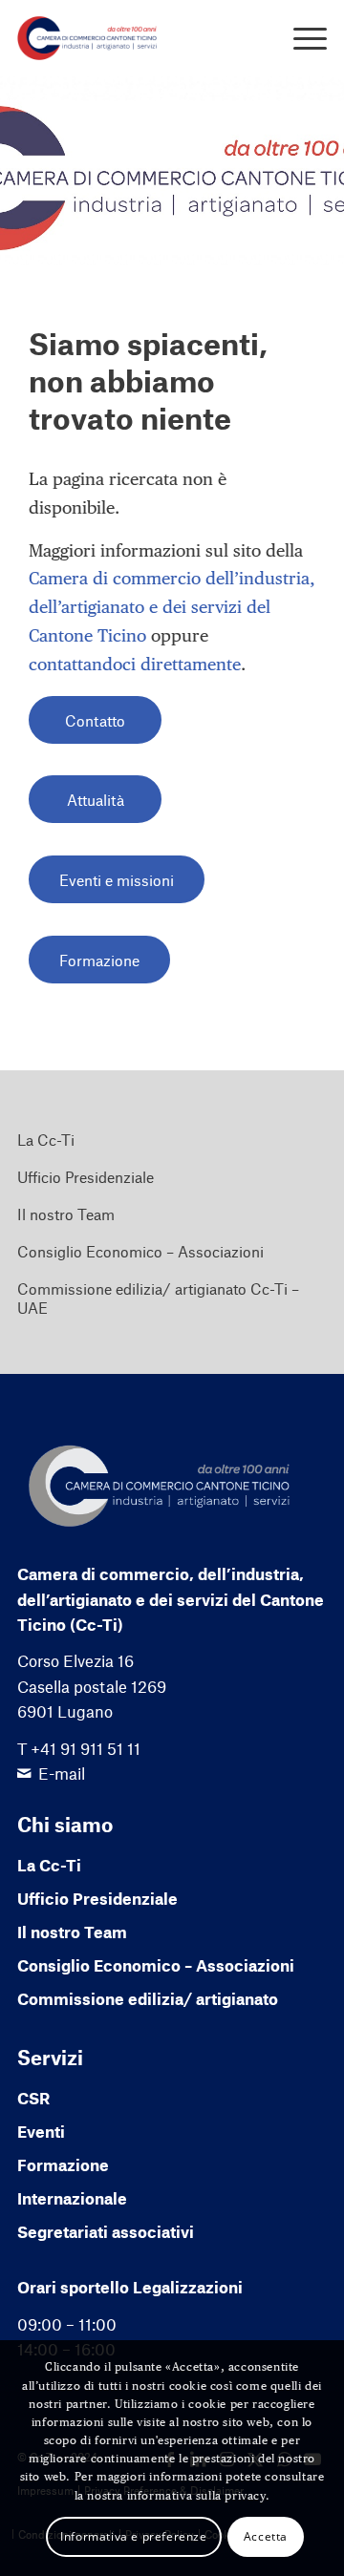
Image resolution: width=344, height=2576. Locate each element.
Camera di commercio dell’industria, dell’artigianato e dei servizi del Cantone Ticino (172, 606)
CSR (33, 2098)
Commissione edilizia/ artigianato (148, 1998)
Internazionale (72, 2198)
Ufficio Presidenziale (86, 1177)
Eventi (41, 2131)
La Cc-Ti (46, 1140)
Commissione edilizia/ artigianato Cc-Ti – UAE (158, 1298)
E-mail (62, 1773)
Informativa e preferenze (133, 2536)
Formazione (63, 2164)
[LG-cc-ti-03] (141, 38)
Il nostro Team (66, 1214)
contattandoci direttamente (135, 664)
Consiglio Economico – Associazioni (140, 1251)
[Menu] (301, 38)
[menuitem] (301, 38)
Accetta (266, 2536)
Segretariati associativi (106, 2231)
